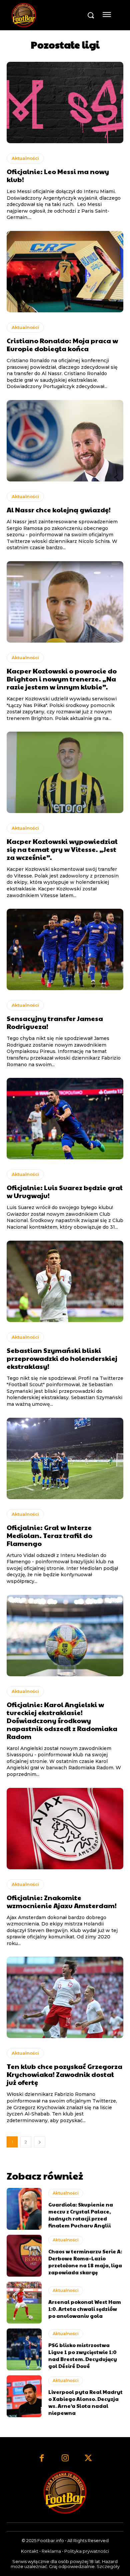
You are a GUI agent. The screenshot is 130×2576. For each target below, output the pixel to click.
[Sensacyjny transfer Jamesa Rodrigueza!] (65, 949)
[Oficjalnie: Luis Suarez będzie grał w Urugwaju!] (65, 1119)
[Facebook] (42, 2459)
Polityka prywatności (87, 2551)
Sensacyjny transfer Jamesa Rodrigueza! (55, 1022)
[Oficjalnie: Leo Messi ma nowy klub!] (65, 103)
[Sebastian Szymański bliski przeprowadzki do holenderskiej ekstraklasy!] (65, 1281)
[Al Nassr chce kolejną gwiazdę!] (65, 441)
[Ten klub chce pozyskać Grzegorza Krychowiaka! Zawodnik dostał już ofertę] (65, 1997)
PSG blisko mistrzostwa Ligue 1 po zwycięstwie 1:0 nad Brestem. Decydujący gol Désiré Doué (83, 2355)
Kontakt (30, 2551)
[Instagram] (65, 2459)
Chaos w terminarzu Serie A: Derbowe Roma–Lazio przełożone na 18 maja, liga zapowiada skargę (85, 2262)
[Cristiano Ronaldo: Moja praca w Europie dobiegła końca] (65, 272)
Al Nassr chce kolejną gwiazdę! (59, 510)
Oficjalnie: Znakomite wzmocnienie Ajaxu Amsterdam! (62, 1902)
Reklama (51, 2551)
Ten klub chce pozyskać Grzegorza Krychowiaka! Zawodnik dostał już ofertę (64, 2074)
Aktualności (25, 158)
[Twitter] (88, 2459)
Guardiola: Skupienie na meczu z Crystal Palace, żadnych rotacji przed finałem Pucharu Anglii (81, 2215)
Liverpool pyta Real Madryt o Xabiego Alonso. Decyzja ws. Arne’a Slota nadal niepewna (85, 2402)
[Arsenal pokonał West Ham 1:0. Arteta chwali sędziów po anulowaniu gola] (24, 2303)
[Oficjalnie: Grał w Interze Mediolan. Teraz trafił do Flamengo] (65, 1458)
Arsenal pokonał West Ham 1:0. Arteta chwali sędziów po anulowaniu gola (85, 2309)
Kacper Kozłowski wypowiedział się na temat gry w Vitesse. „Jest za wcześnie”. (62, 849)
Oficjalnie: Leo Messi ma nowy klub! (58, 175)
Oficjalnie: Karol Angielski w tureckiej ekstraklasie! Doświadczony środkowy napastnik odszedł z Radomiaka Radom (62, 1720)
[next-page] (40, 2142)
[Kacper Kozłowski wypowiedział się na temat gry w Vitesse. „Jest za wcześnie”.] (65, 772)
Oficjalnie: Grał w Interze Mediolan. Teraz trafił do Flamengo (49, 1535)
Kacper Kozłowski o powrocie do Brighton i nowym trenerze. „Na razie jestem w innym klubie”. (62, 679)
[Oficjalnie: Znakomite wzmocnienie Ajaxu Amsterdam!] (65, 1829)
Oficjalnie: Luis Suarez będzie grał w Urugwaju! (65, 1191)
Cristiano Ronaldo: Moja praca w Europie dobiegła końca (62, 345)
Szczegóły (108, 2566)
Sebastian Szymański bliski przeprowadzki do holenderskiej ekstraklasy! (62, 1358)
